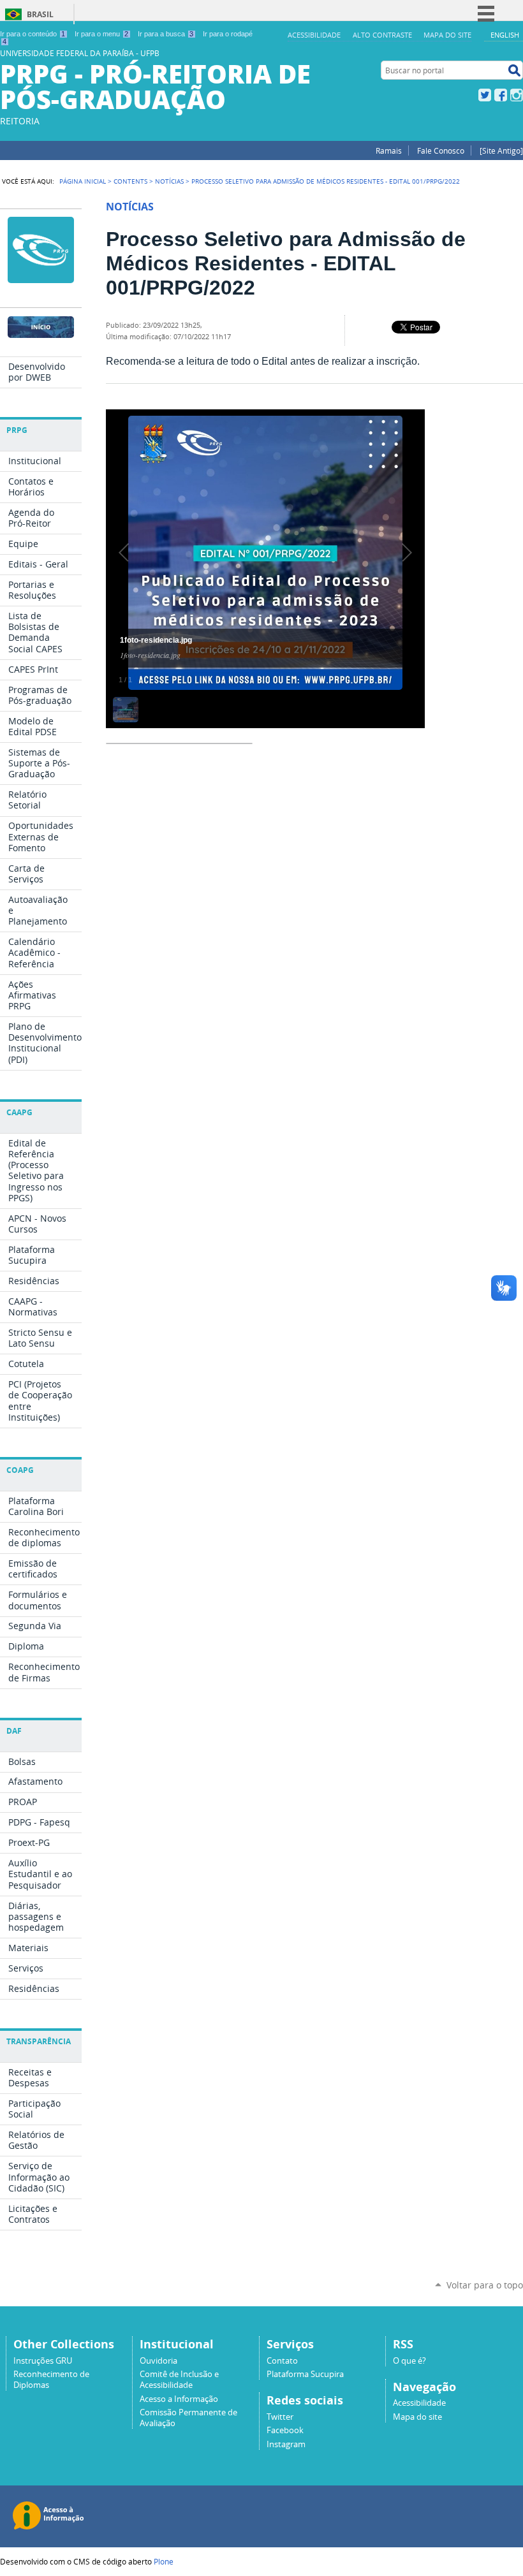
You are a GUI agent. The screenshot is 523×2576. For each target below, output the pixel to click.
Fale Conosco (441, 150)
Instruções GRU (43, 2361)
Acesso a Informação (179, 2399)
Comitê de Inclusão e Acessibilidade (179, 2380)
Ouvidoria (158, 2361)
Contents (130, 181)
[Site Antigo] (501, 150)
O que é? (409, 2361)
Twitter (485, 95)
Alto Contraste (382, 35)
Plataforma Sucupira (305, 2374)
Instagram (517, 95)
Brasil (40, 14)
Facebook (501, 95)
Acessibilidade (314, 35)
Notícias (169, 181)
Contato (282, 2361)
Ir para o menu (101, 34)
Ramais (389, 150)
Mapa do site (447, 35)
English (505, 35)
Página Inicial (83, 181)
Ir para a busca (166, 34)
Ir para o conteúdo (33, 34)
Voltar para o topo (485, 2285)
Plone (164, 2561)
